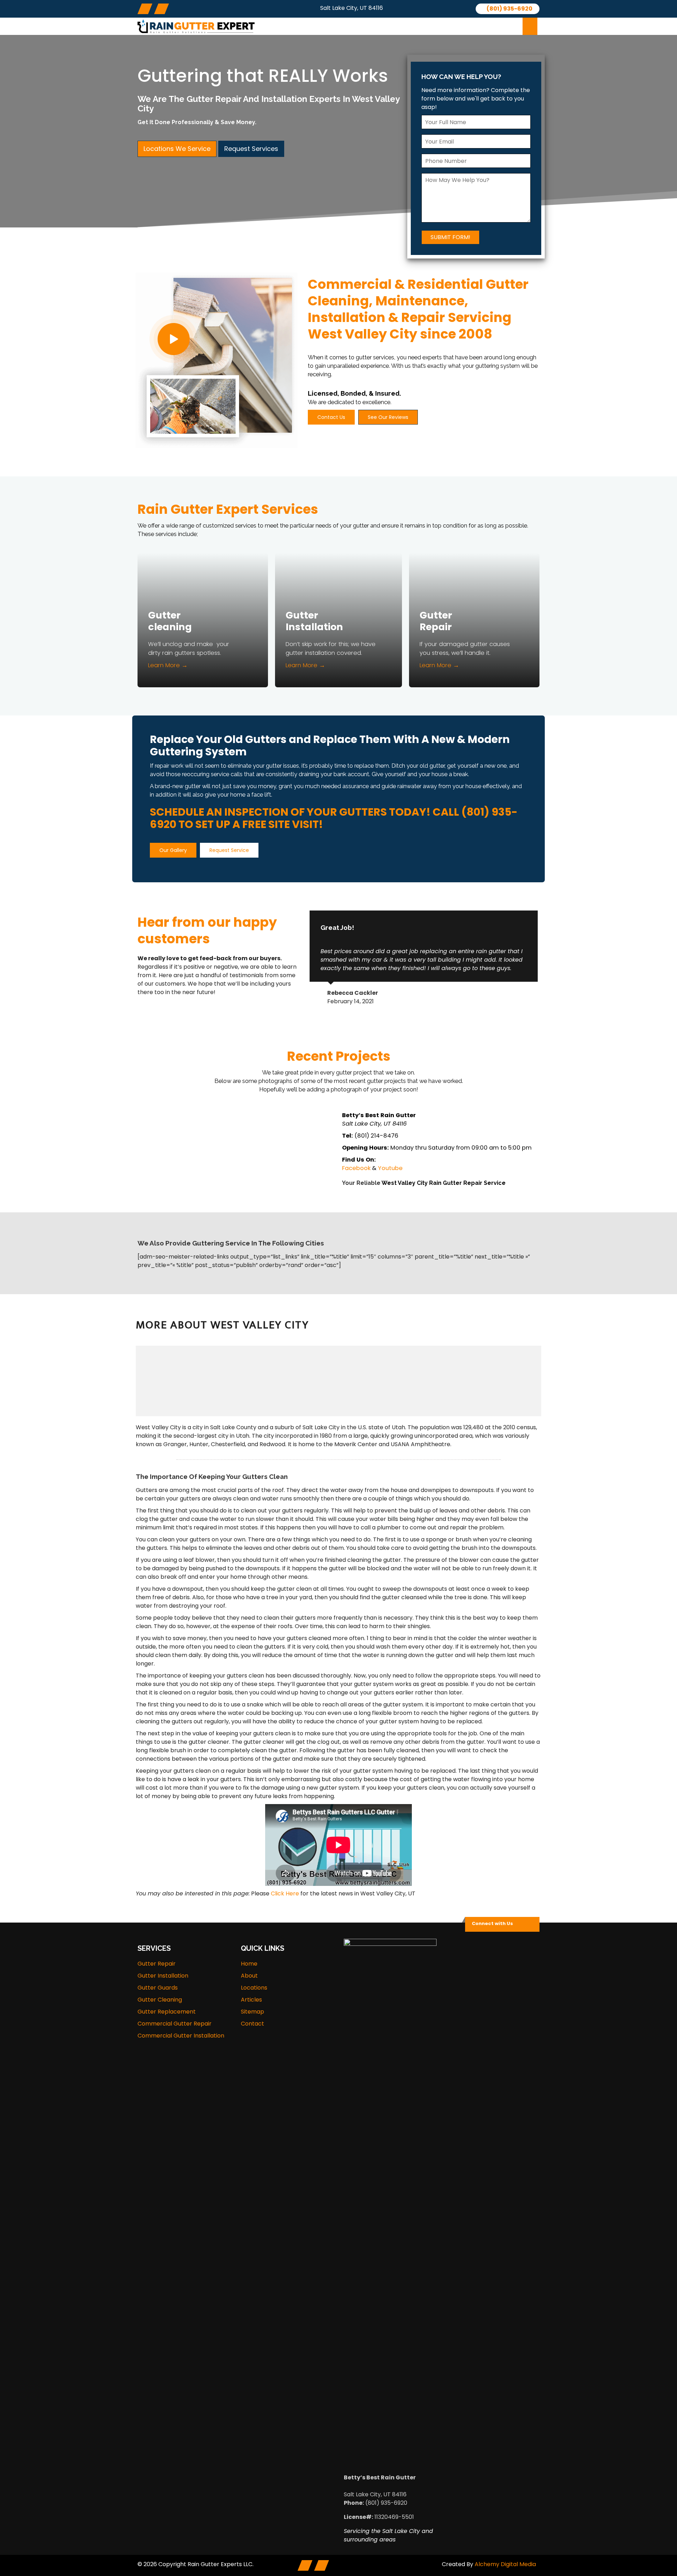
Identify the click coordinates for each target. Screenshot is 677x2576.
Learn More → (168, 665)
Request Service (229, 850)
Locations (409, 26)
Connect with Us (492, 1923)
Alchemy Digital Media (505, 2564)
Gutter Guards (158, 1988)
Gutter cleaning (170, 621)
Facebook (356, 1168)
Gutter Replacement (167, 2012)
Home (249, 1964)
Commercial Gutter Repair (175, 2024)
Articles (453, 26)
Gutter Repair (436, 621)
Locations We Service (177, 149)
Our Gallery (173, 850)
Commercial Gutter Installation (181, 2036)
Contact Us (331, 417)
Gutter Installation (314, 621)
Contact (495, 26)
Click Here (285, 1893)
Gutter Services (350, 26)
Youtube (390, 1168)
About (301, 26)
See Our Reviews (388, 417)
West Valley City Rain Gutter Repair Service (444, 1183)
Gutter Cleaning (160, 2000)
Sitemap (252, 2012)
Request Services (251, 149)
